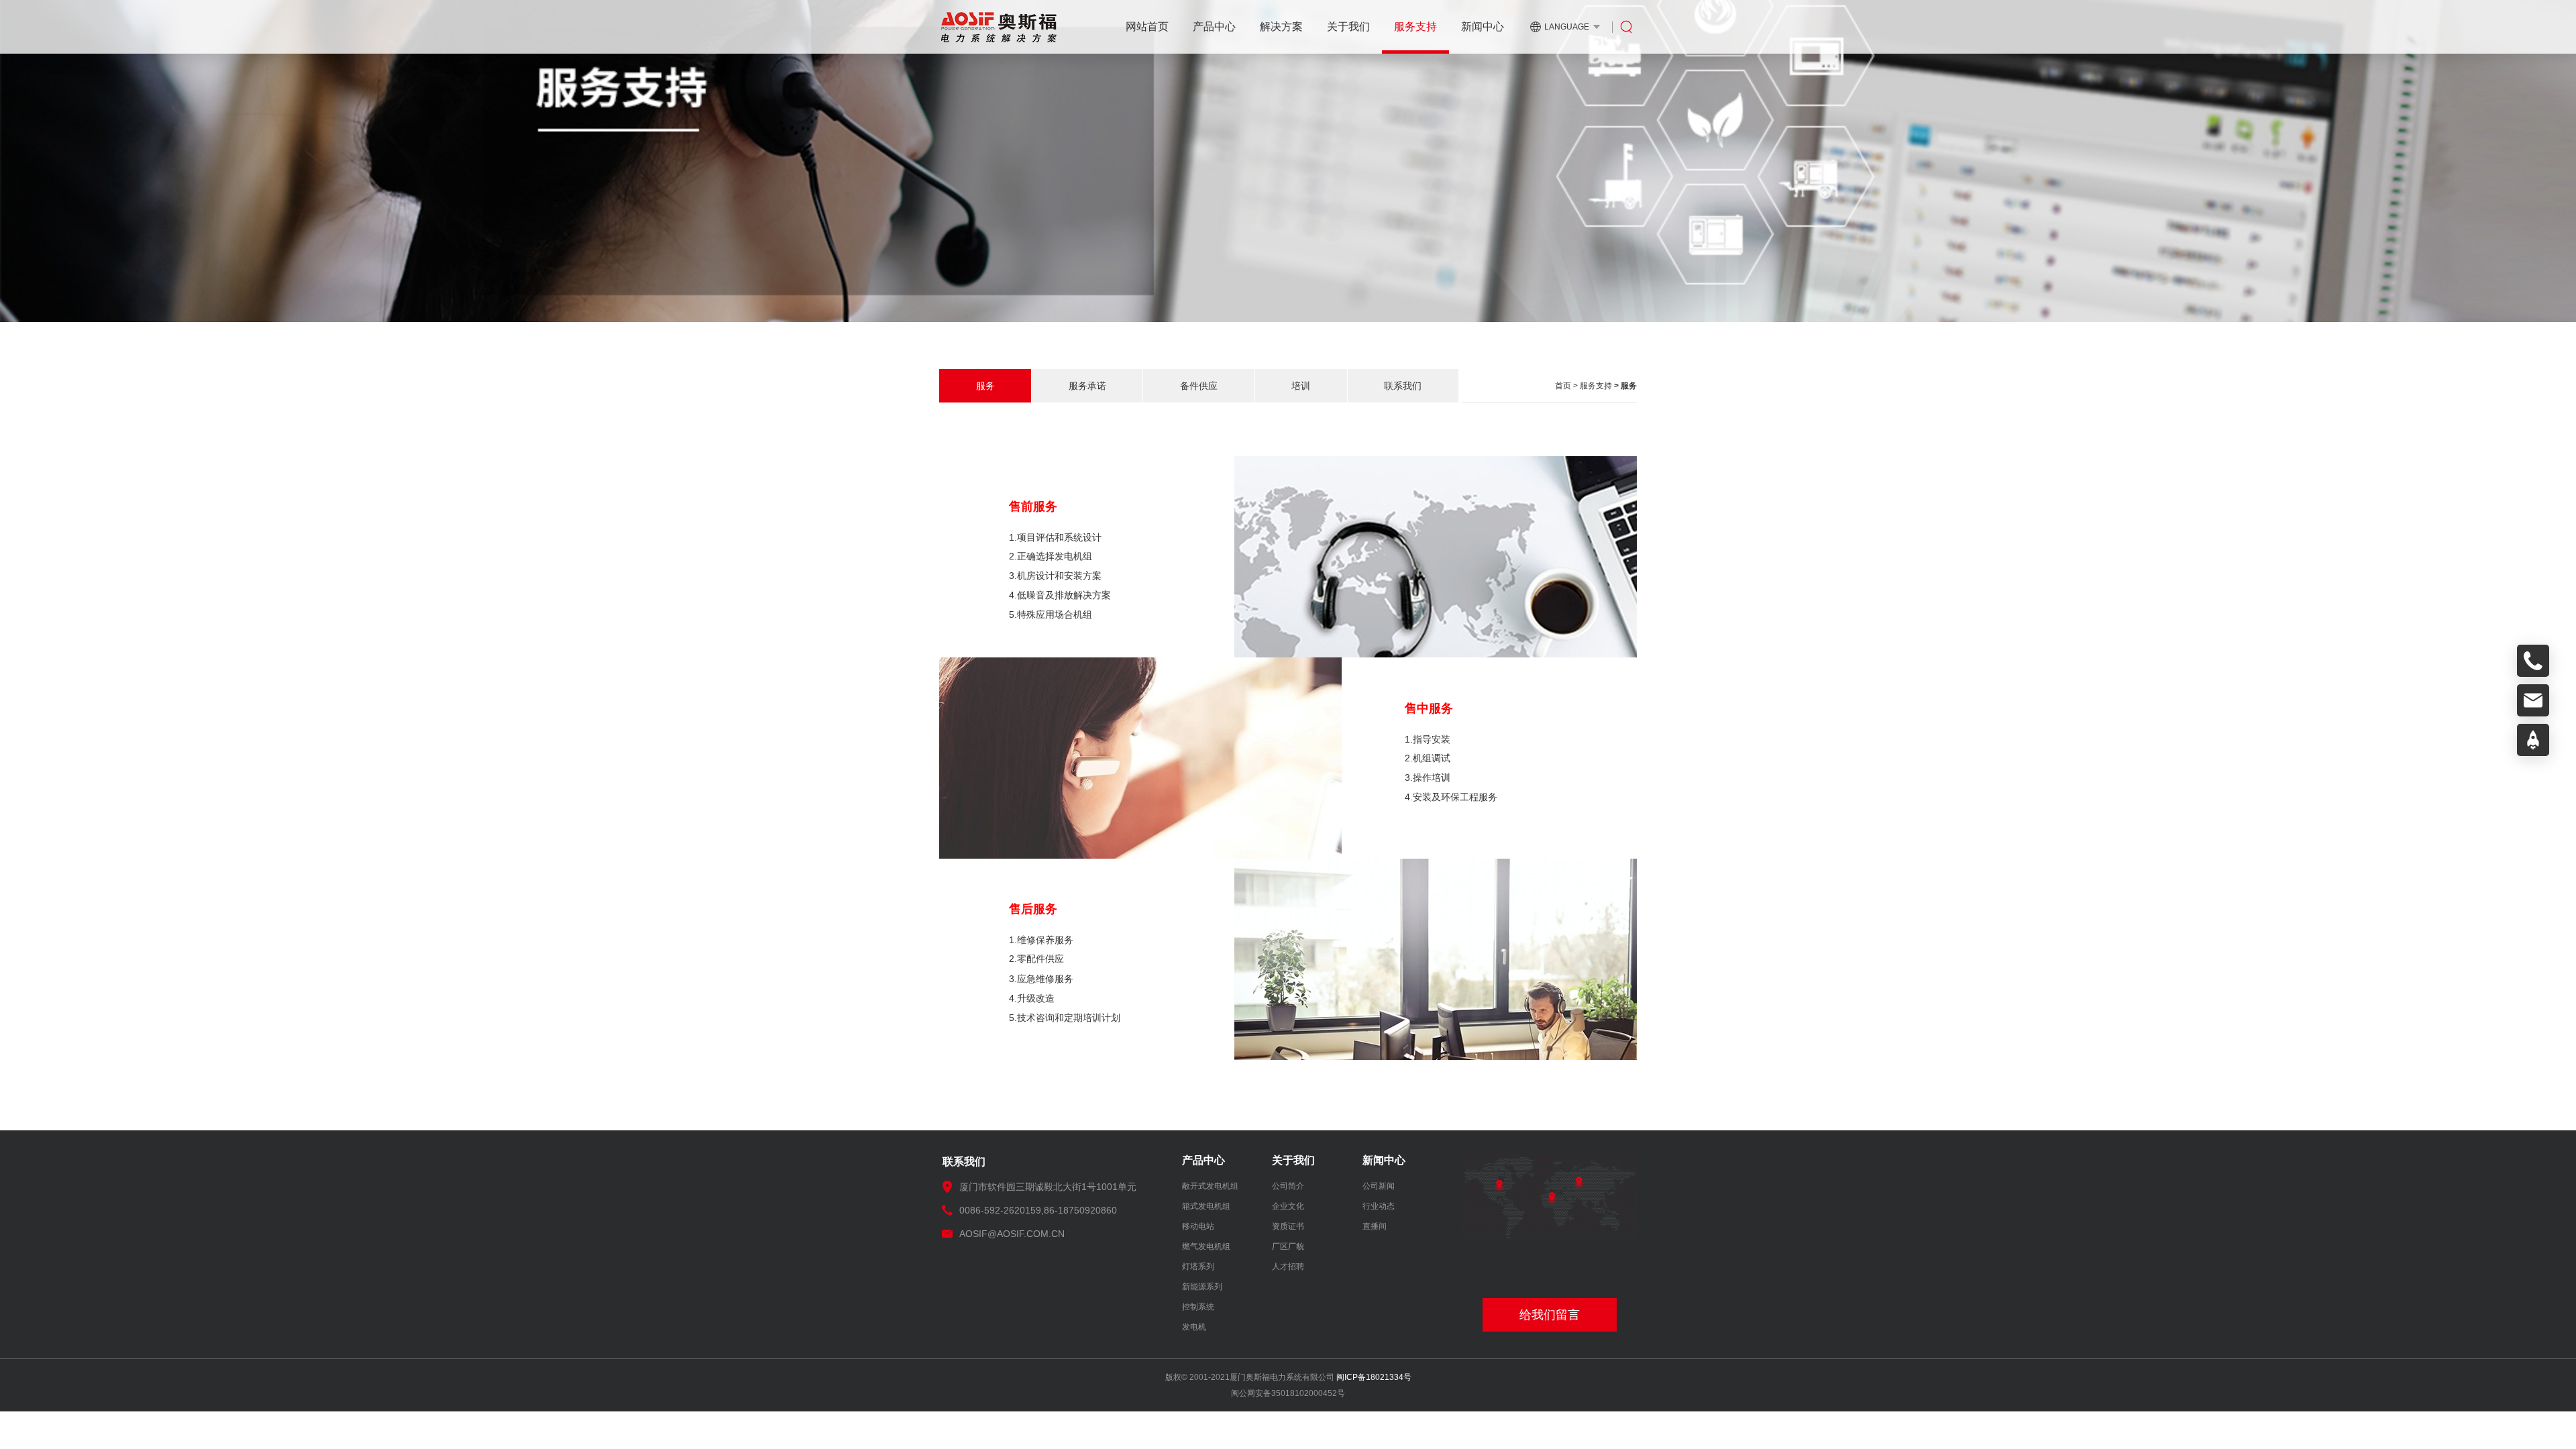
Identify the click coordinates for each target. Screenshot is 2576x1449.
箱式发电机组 (1206, 1206)
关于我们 (1348, 26)
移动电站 (1198, 1226)
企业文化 (1288, 1206)
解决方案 (1281, 26)
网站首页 (1147, 26)
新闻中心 (1483, 26)
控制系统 (1198, 1307)
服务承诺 (1087, 386)
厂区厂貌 (1288, 1246)
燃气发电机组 (1206, 1246)
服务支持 (1415, 26)
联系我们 (1403, 386)
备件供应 (1199, 386)
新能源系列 (1202, 1287)
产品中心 (1214, 26)
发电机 (1194, 1327)
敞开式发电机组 (1210, 1186)
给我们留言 (1550, 1315)
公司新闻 (1379, 1186)
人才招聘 (1288, 1267)
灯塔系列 (1198, 1267)
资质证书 (1288, 1226)
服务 (985, 386)
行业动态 (1379, 1206)
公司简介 (1288, 1186)
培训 (1301, 386)
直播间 (1375, 1226)
